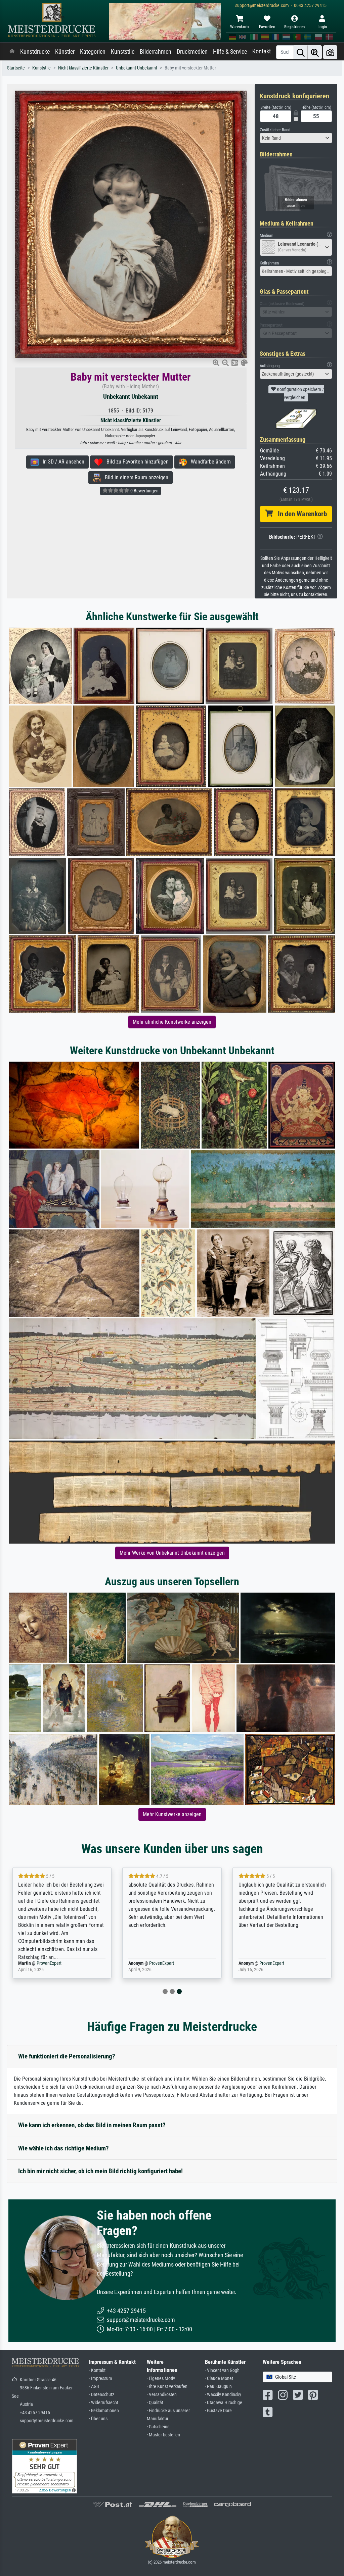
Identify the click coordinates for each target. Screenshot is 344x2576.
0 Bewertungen (144, 491)
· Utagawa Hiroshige (224, 2403)
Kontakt (262, 51)
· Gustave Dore (218, 2411)
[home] (12, 52)
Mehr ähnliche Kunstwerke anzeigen (172, 1022)
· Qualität (155, 2403)
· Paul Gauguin (218, 2387)
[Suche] (301, 52)
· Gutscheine (158, 2427)
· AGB (94, 2387)
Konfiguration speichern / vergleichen (300, 393)
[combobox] (296, 138)
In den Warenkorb (300, 514)
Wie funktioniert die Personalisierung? (67, 2056)
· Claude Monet (219, 2378)
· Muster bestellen (163, 2435)
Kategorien (93, 52)
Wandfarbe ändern (209, 462)
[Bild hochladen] (330, 52)
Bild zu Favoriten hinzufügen (136, 462)
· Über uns (98, 2419)
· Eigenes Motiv (161, 2378)
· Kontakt (97, 2370)
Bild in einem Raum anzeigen (135, 477)
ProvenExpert (45, 1963)
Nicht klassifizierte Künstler (83, 68)
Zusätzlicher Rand (275, 130)
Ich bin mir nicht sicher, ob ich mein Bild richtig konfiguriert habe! (100, 2171)
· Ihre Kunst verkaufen (167, 2387)
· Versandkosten (162, 2395)
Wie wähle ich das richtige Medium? (63, 2148)
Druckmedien (192, 52)
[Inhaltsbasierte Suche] (315, 52)
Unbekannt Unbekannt (137, 68)
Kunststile (123, 52)
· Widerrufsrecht (104, 2403)
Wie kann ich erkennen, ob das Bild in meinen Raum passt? (92, 2125)
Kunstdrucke (35, 52)
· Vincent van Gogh (222, 2370)
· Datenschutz (102, 2395)
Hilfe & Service (230, 52)
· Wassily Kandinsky (223, 2395)
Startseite (16, 68)
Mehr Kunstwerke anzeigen (172, 1814)
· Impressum (101, 2378)
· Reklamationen (104, 2411)
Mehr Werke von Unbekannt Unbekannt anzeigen (172, 1553)
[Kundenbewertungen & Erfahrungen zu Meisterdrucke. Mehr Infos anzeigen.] (45, 2465)
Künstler (65, 52)
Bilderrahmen (156, 52)
